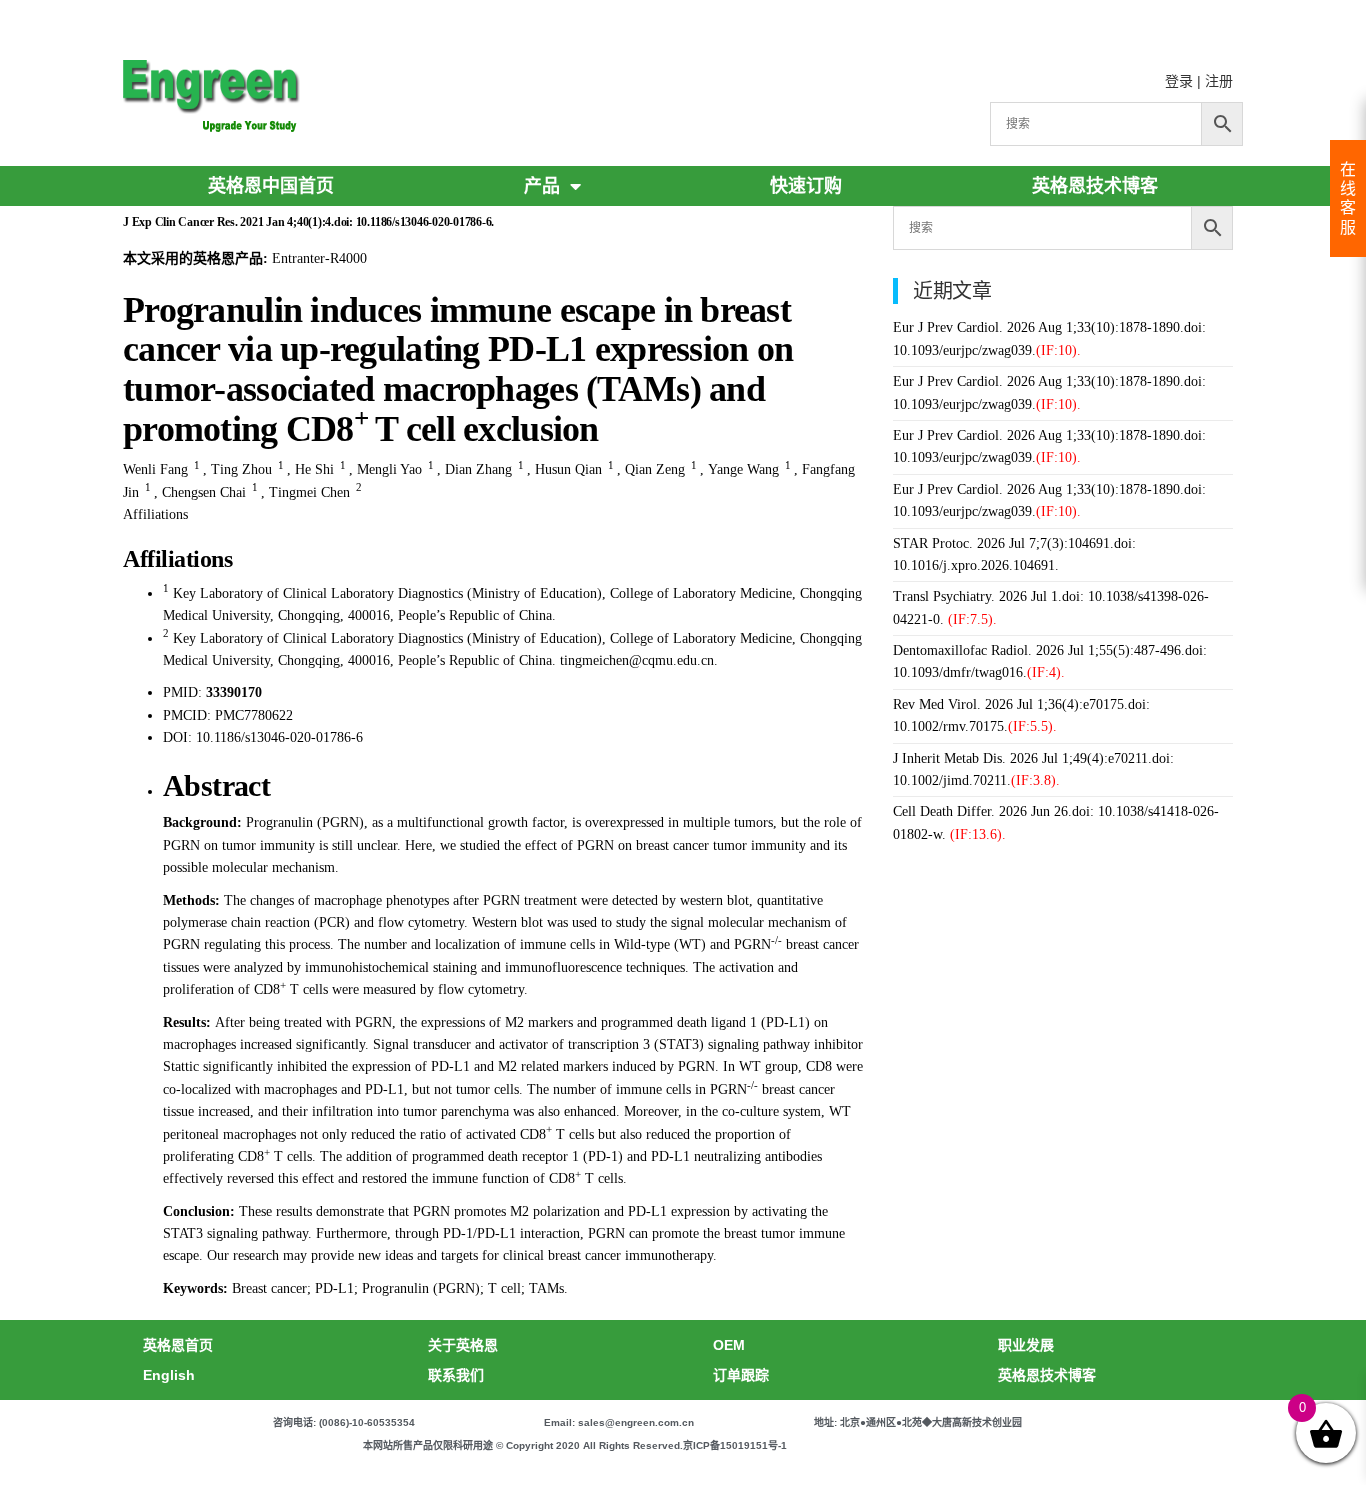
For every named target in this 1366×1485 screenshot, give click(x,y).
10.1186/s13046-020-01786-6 (279, 737)
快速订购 (806, 186)
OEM (729, 1345)
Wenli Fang (155, 469)
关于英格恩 (463, 1345)
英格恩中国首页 (271, 186)
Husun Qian (568, 469)
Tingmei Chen (309, 492)
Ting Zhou (241, 469)
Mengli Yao (389, 469)
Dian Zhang (478, 469)
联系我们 (456, 1375)
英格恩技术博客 (1095, 186)
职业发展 (1026, 1345)
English (169, 1375)
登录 (1179, 81)
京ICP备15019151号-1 (735, 1445)
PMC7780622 (254, 715)
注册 (1219, 81)
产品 (542, 186)
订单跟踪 (741, 1375)
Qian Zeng (655, 469)
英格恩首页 (178, 1345)
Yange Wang (743, 469)
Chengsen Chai (204, 492)
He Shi (314, 469)
